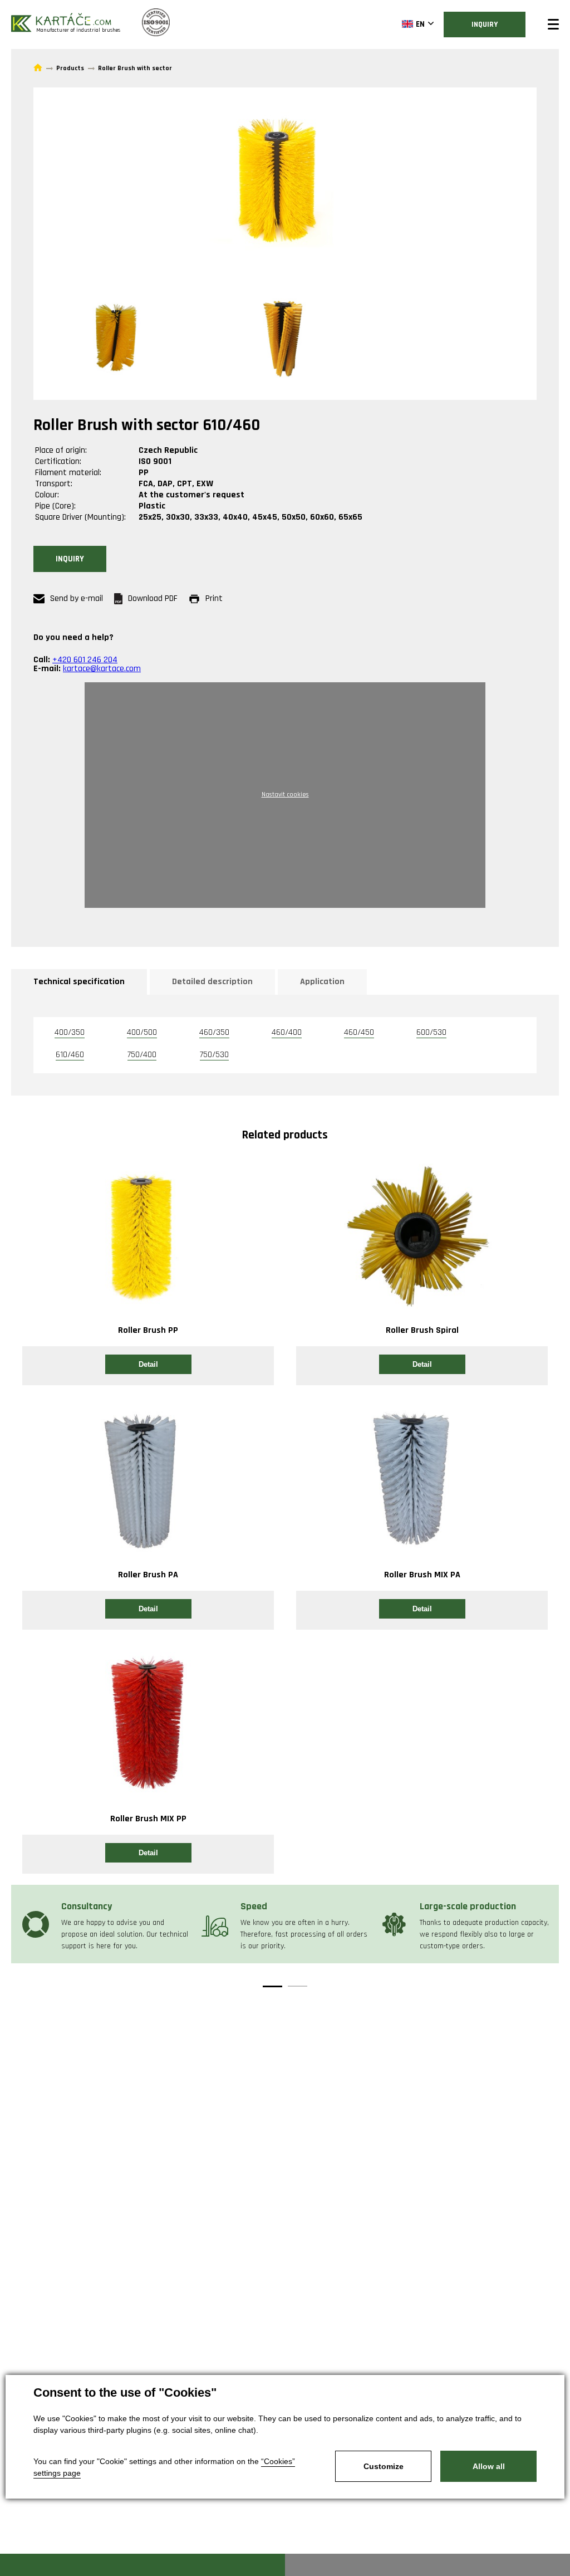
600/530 (431, 1032)
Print (214, 598)
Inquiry (485, 25)
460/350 (214, 1032)
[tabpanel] (106, 1924)
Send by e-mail (77, 598)
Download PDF (153, 598)
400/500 (142, 1032)
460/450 (359, 1032)
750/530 (214, 1055)
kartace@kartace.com (102, 669)
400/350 (70, 1032)
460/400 (287, 1032)
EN (420, 24)
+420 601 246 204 (85, 660)
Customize (384, 2466)
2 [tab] (298, 1986)
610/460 (70, 1055)
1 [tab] (272, 1986)
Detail (148, 1364)
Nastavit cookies (285, 795)
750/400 (142, 1055)
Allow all (489, 2466)
